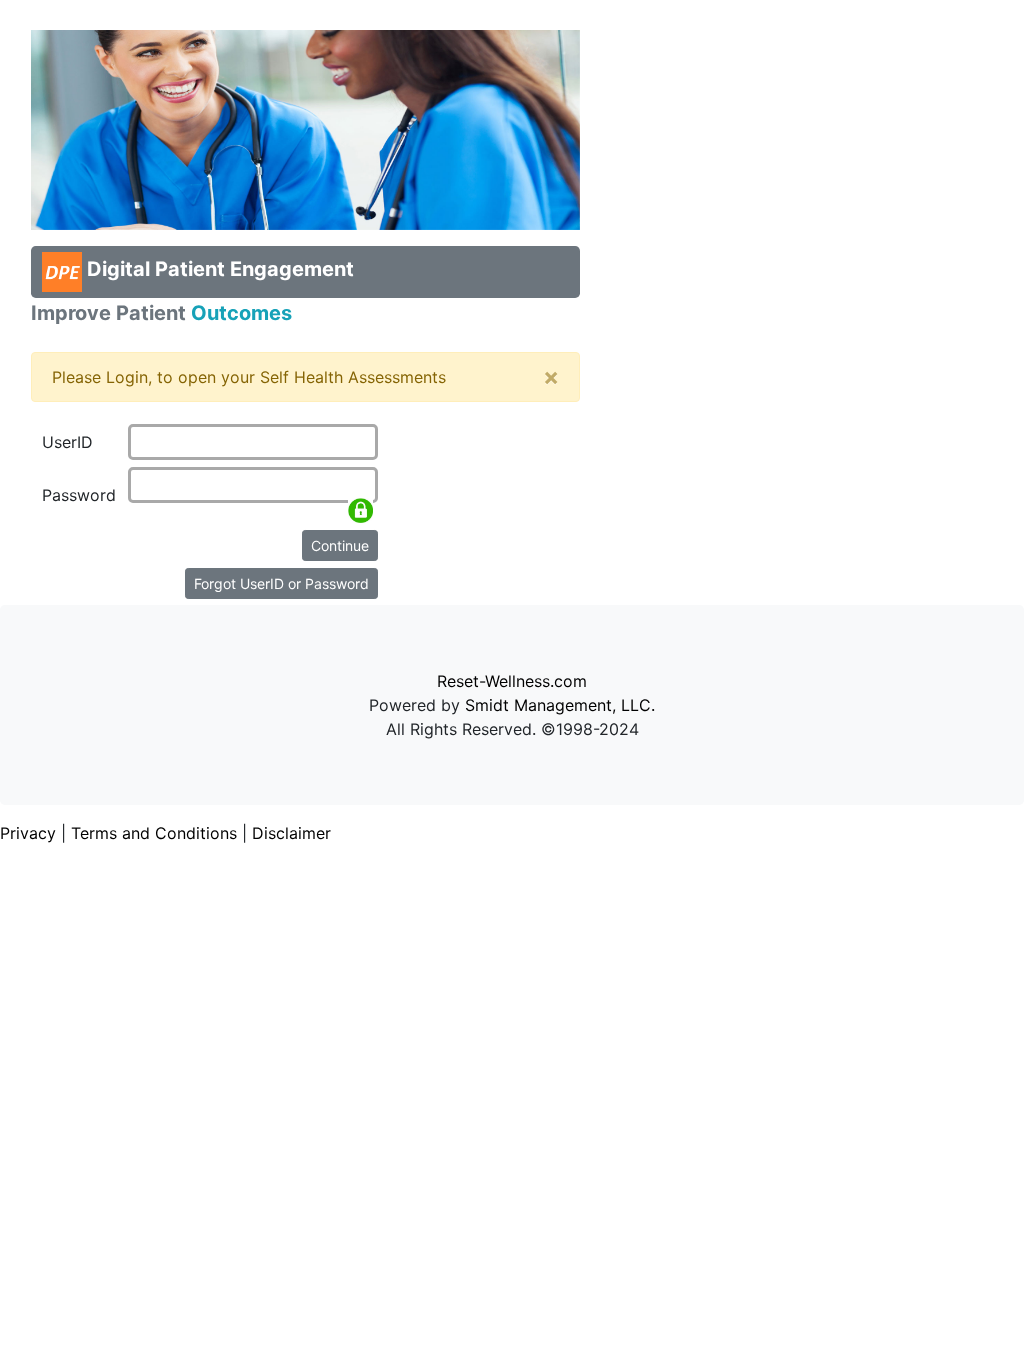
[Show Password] (360, 510)
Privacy (28, 833)
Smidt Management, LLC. (560, 705)
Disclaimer (291, 833)
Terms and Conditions (154, 833)
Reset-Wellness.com (512, 681)
